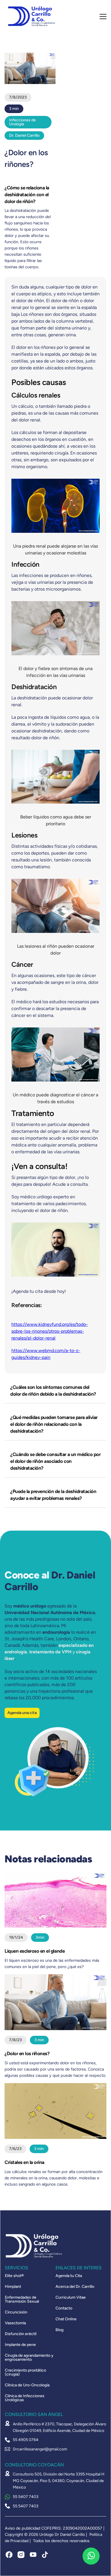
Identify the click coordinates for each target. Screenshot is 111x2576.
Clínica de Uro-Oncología (27, 2385)
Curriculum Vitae (71, 2297)
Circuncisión (16, 2312)
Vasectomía (15, 2323)
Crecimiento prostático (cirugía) (25, 2372)
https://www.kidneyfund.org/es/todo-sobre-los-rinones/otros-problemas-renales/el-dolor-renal (50, 1331)
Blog (59, 2330)
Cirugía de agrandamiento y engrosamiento (29, 2358)
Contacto (64, 2308)
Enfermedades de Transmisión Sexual (22, 2299)
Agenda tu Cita (69, 2276)
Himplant (13, 2287)
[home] (30, 16)
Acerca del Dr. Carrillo (75, 2287)
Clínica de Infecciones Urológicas (25, 2398)
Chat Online (66, 2319)
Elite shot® (14, 2276)
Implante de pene (20, 2345)
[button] (103, 17)
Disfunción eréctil (21, 2334)
